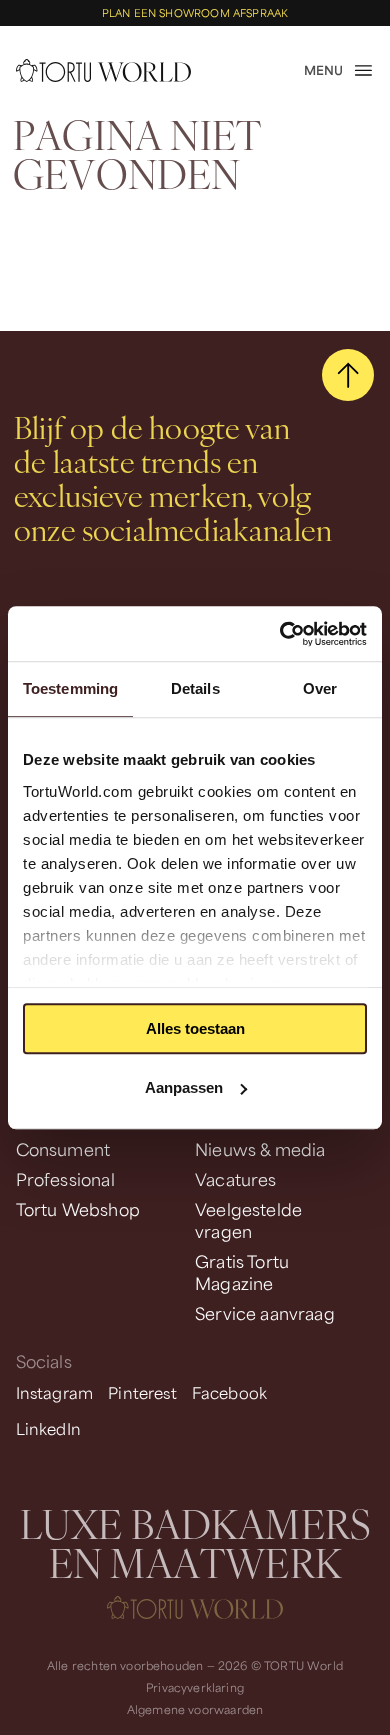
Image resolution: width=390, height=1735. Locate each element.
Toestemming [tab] (70, 688)
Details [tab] (195, 688)
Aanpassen (184, 1087)
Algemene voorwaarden (195, 1709)
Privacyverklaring (195, 1687)
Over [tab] (320, 688)
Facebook (229, 1392)
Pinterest (142, 1392)
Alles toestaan (195, 1028)
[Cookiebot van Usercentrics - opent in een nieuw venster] (280, 634)
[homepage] (104, 70)
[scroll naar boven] (348, 375)
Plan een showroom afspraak (195, 13)
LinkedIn (48, 1428)
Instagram (55, 1392)
